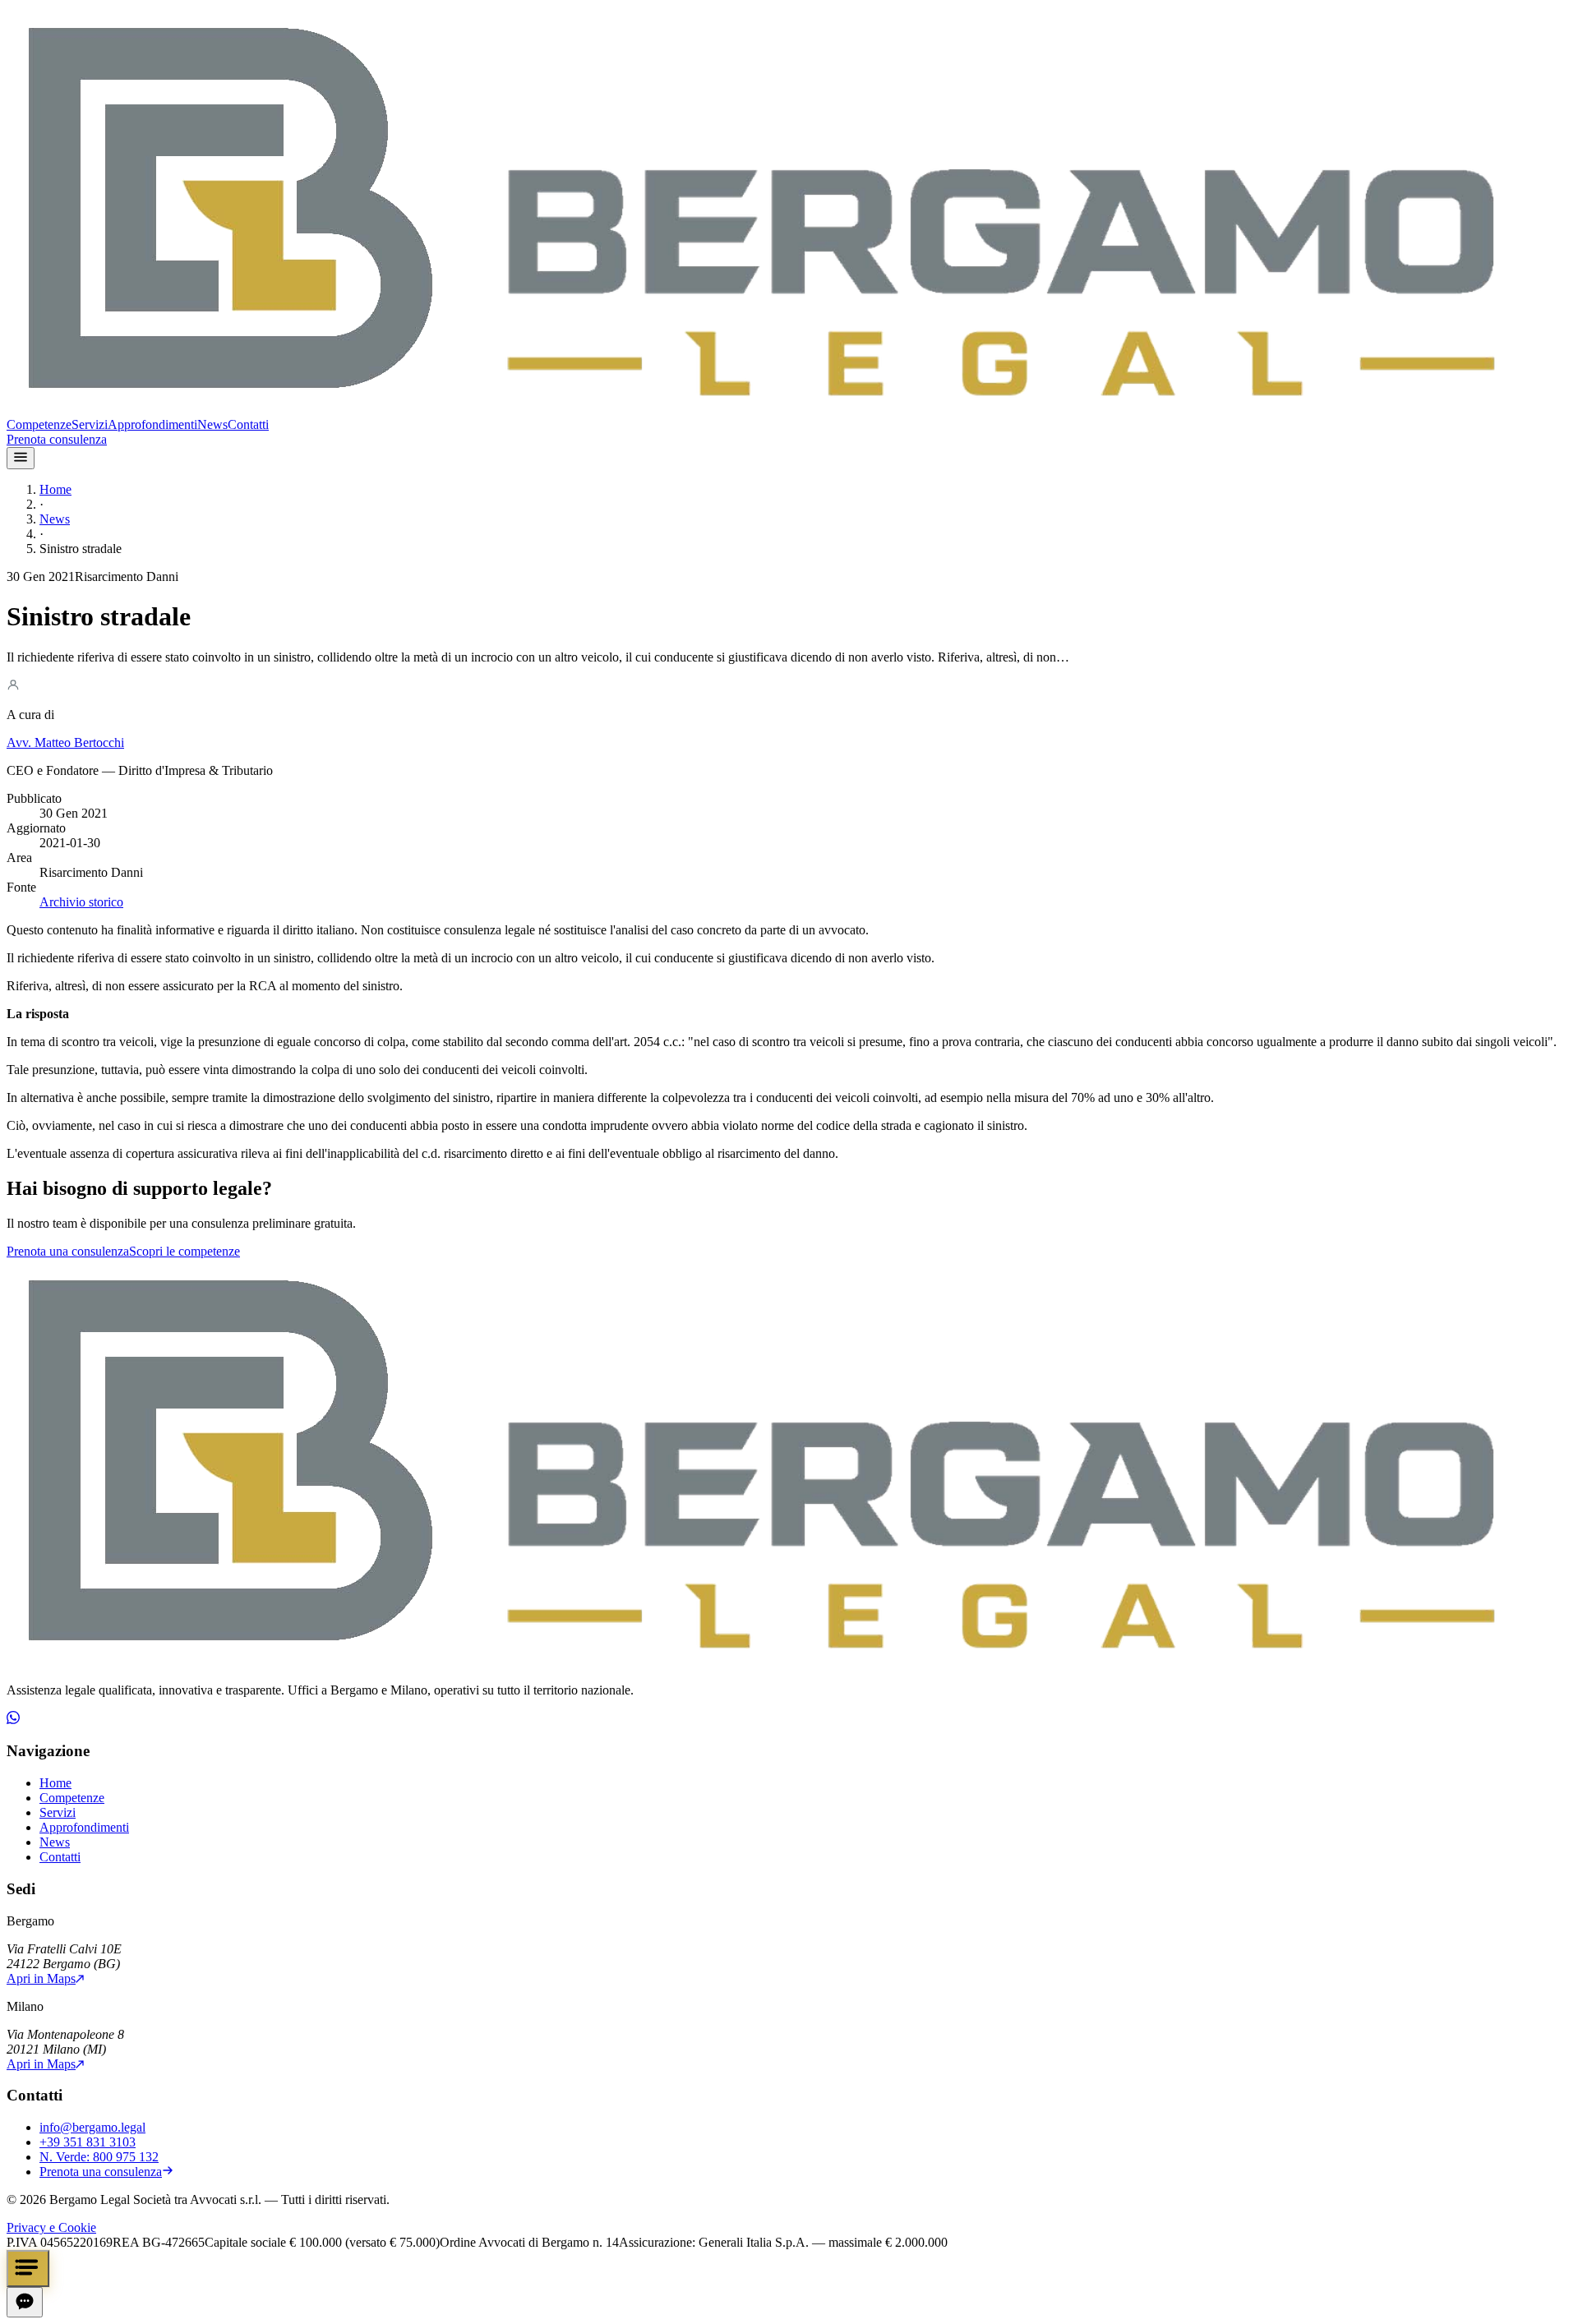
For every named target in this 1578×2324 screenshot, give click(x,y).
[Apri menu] (21, 458)
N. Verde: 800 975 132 (99, 2157)
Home (55, 489)
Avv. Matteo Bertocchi (65, 742)
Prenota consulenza (57, 439)
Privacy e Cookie (51, 2227)
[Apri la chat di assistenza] (25, 2302)
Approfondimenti (152, 424)
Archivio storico (81, 902)
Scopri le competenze (185, 1251)
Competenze (39, 424)
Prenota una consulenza (68, 1251)
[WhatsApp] (13, 1720)
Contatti (248, 424)
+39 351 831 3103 (88, 2142)
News (212, 424)
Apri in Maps (41, 1978)
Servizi (90, 424)
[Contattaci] (28, 2269)
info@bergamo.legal (92, 2127)
